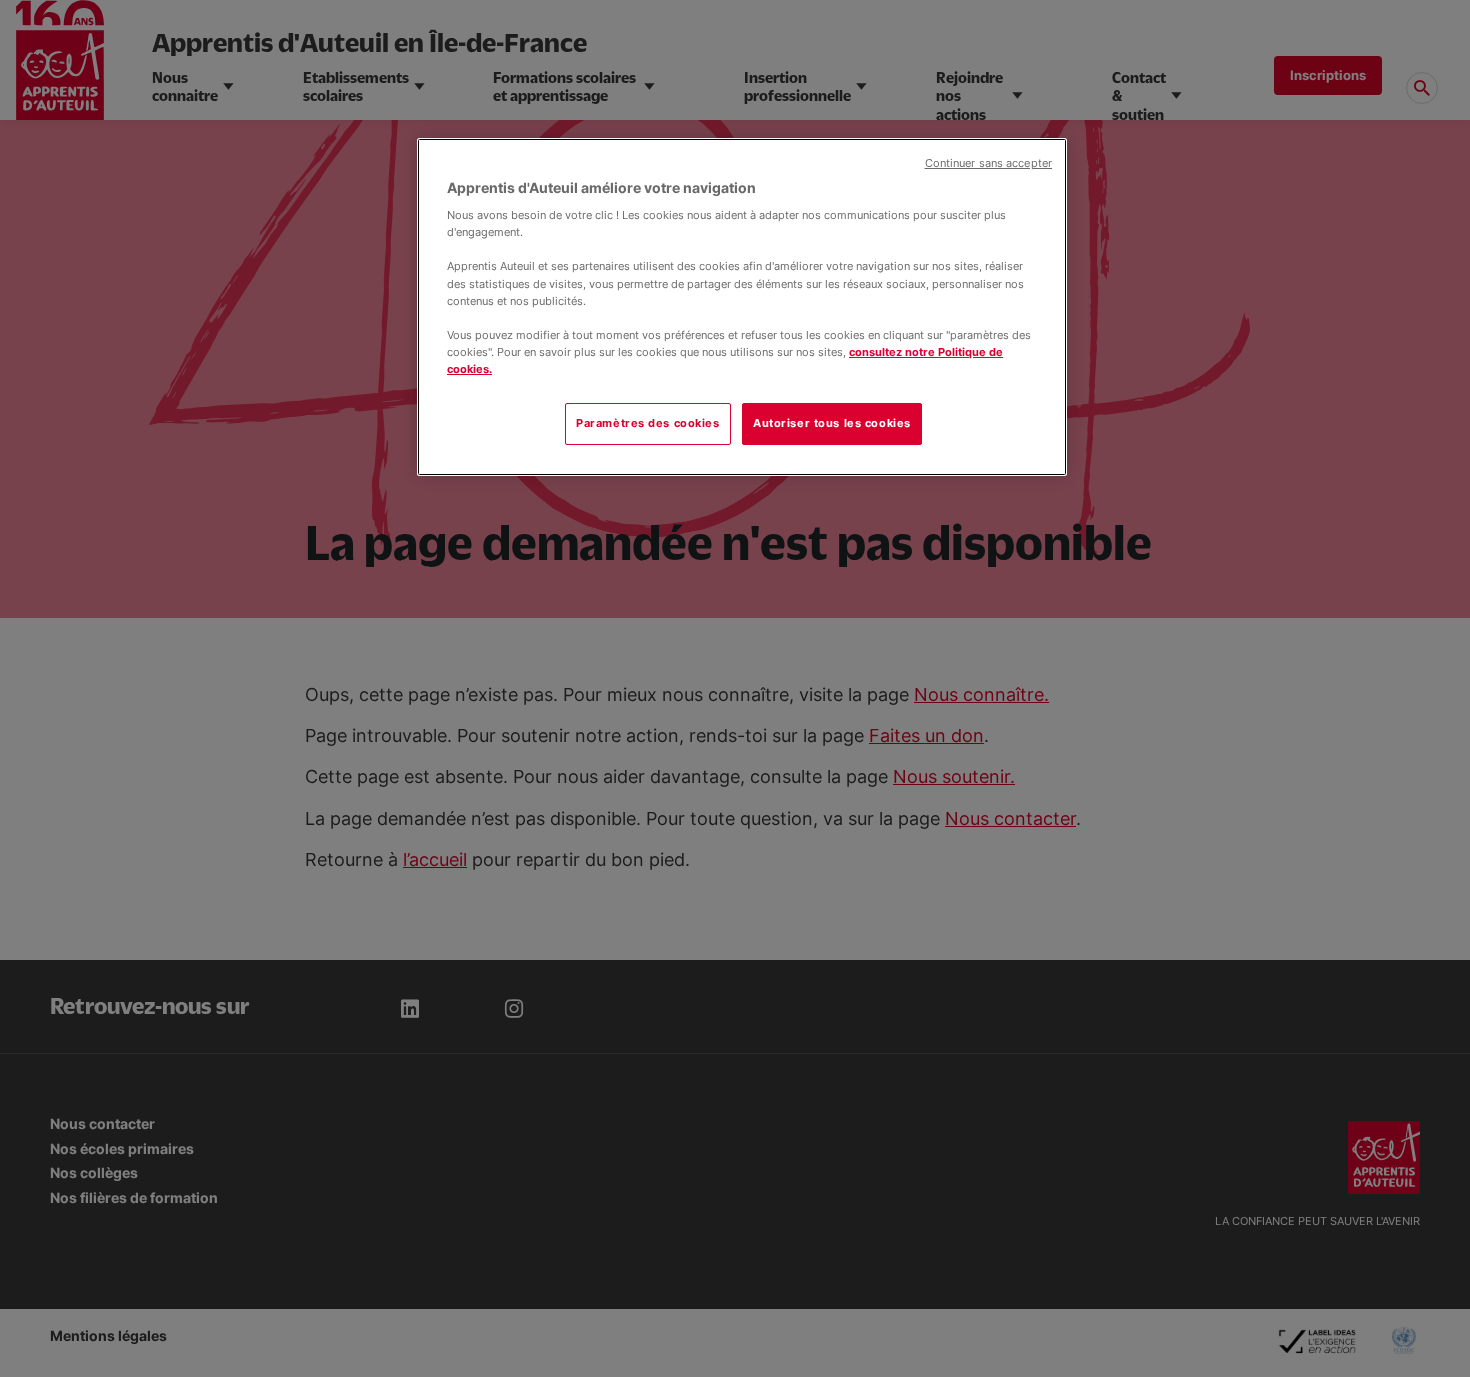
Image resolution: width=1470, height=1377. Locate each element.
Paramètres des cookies (648, 423)
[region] (742, 307)
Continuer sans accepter (988, 163)
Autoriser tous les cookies (832, 423)
